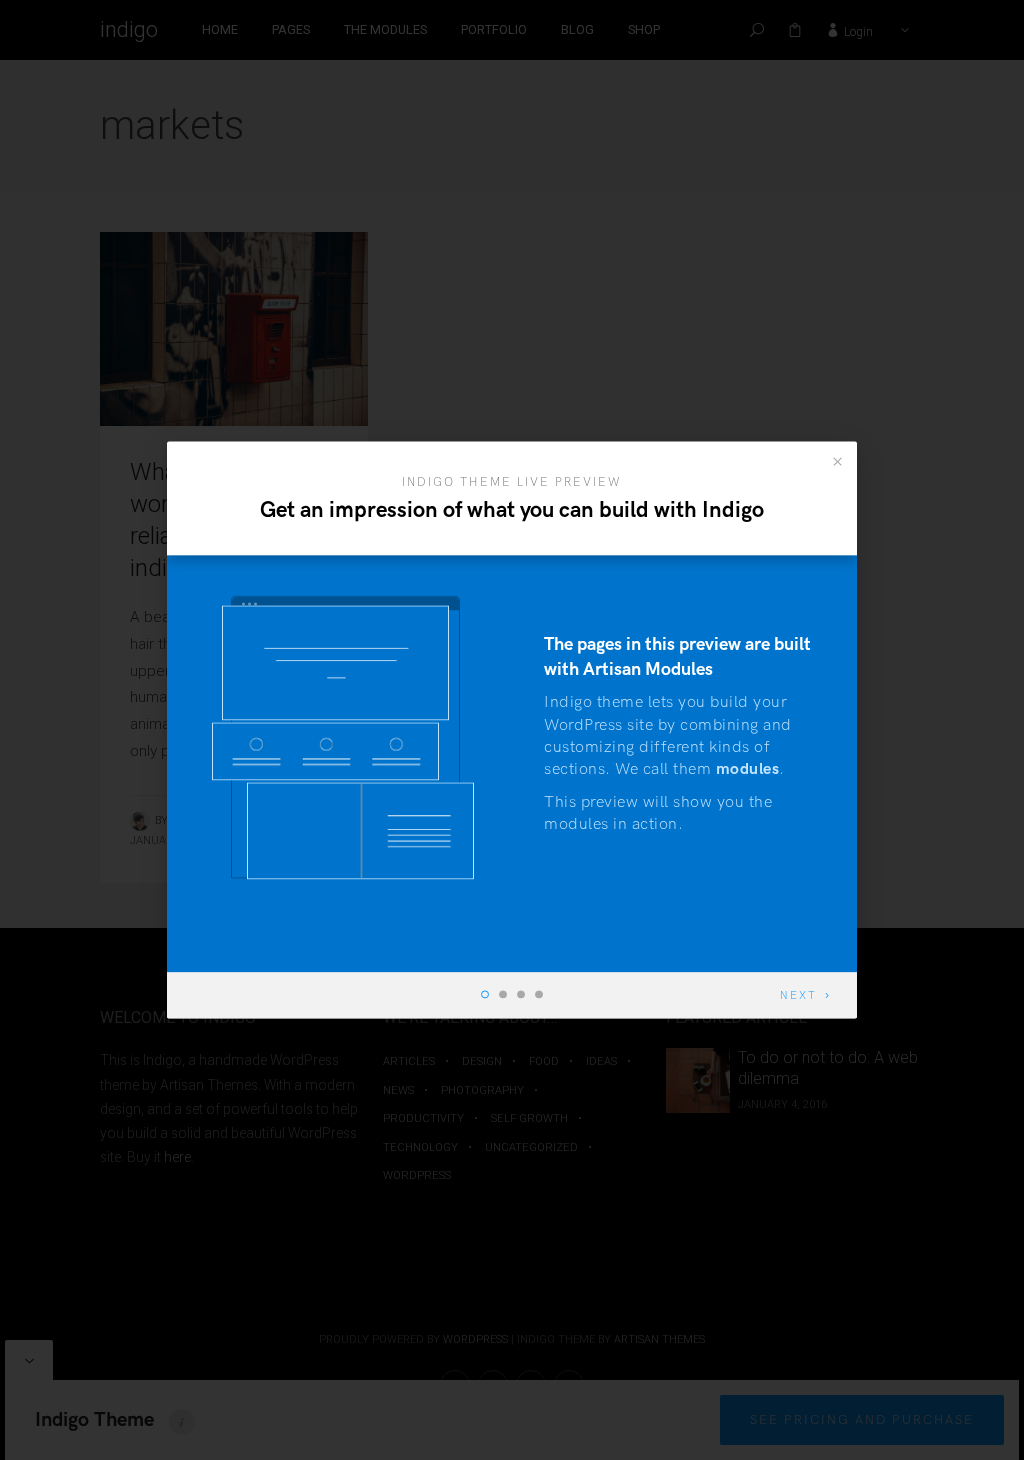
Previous (241, 996)
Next (798, 996)
